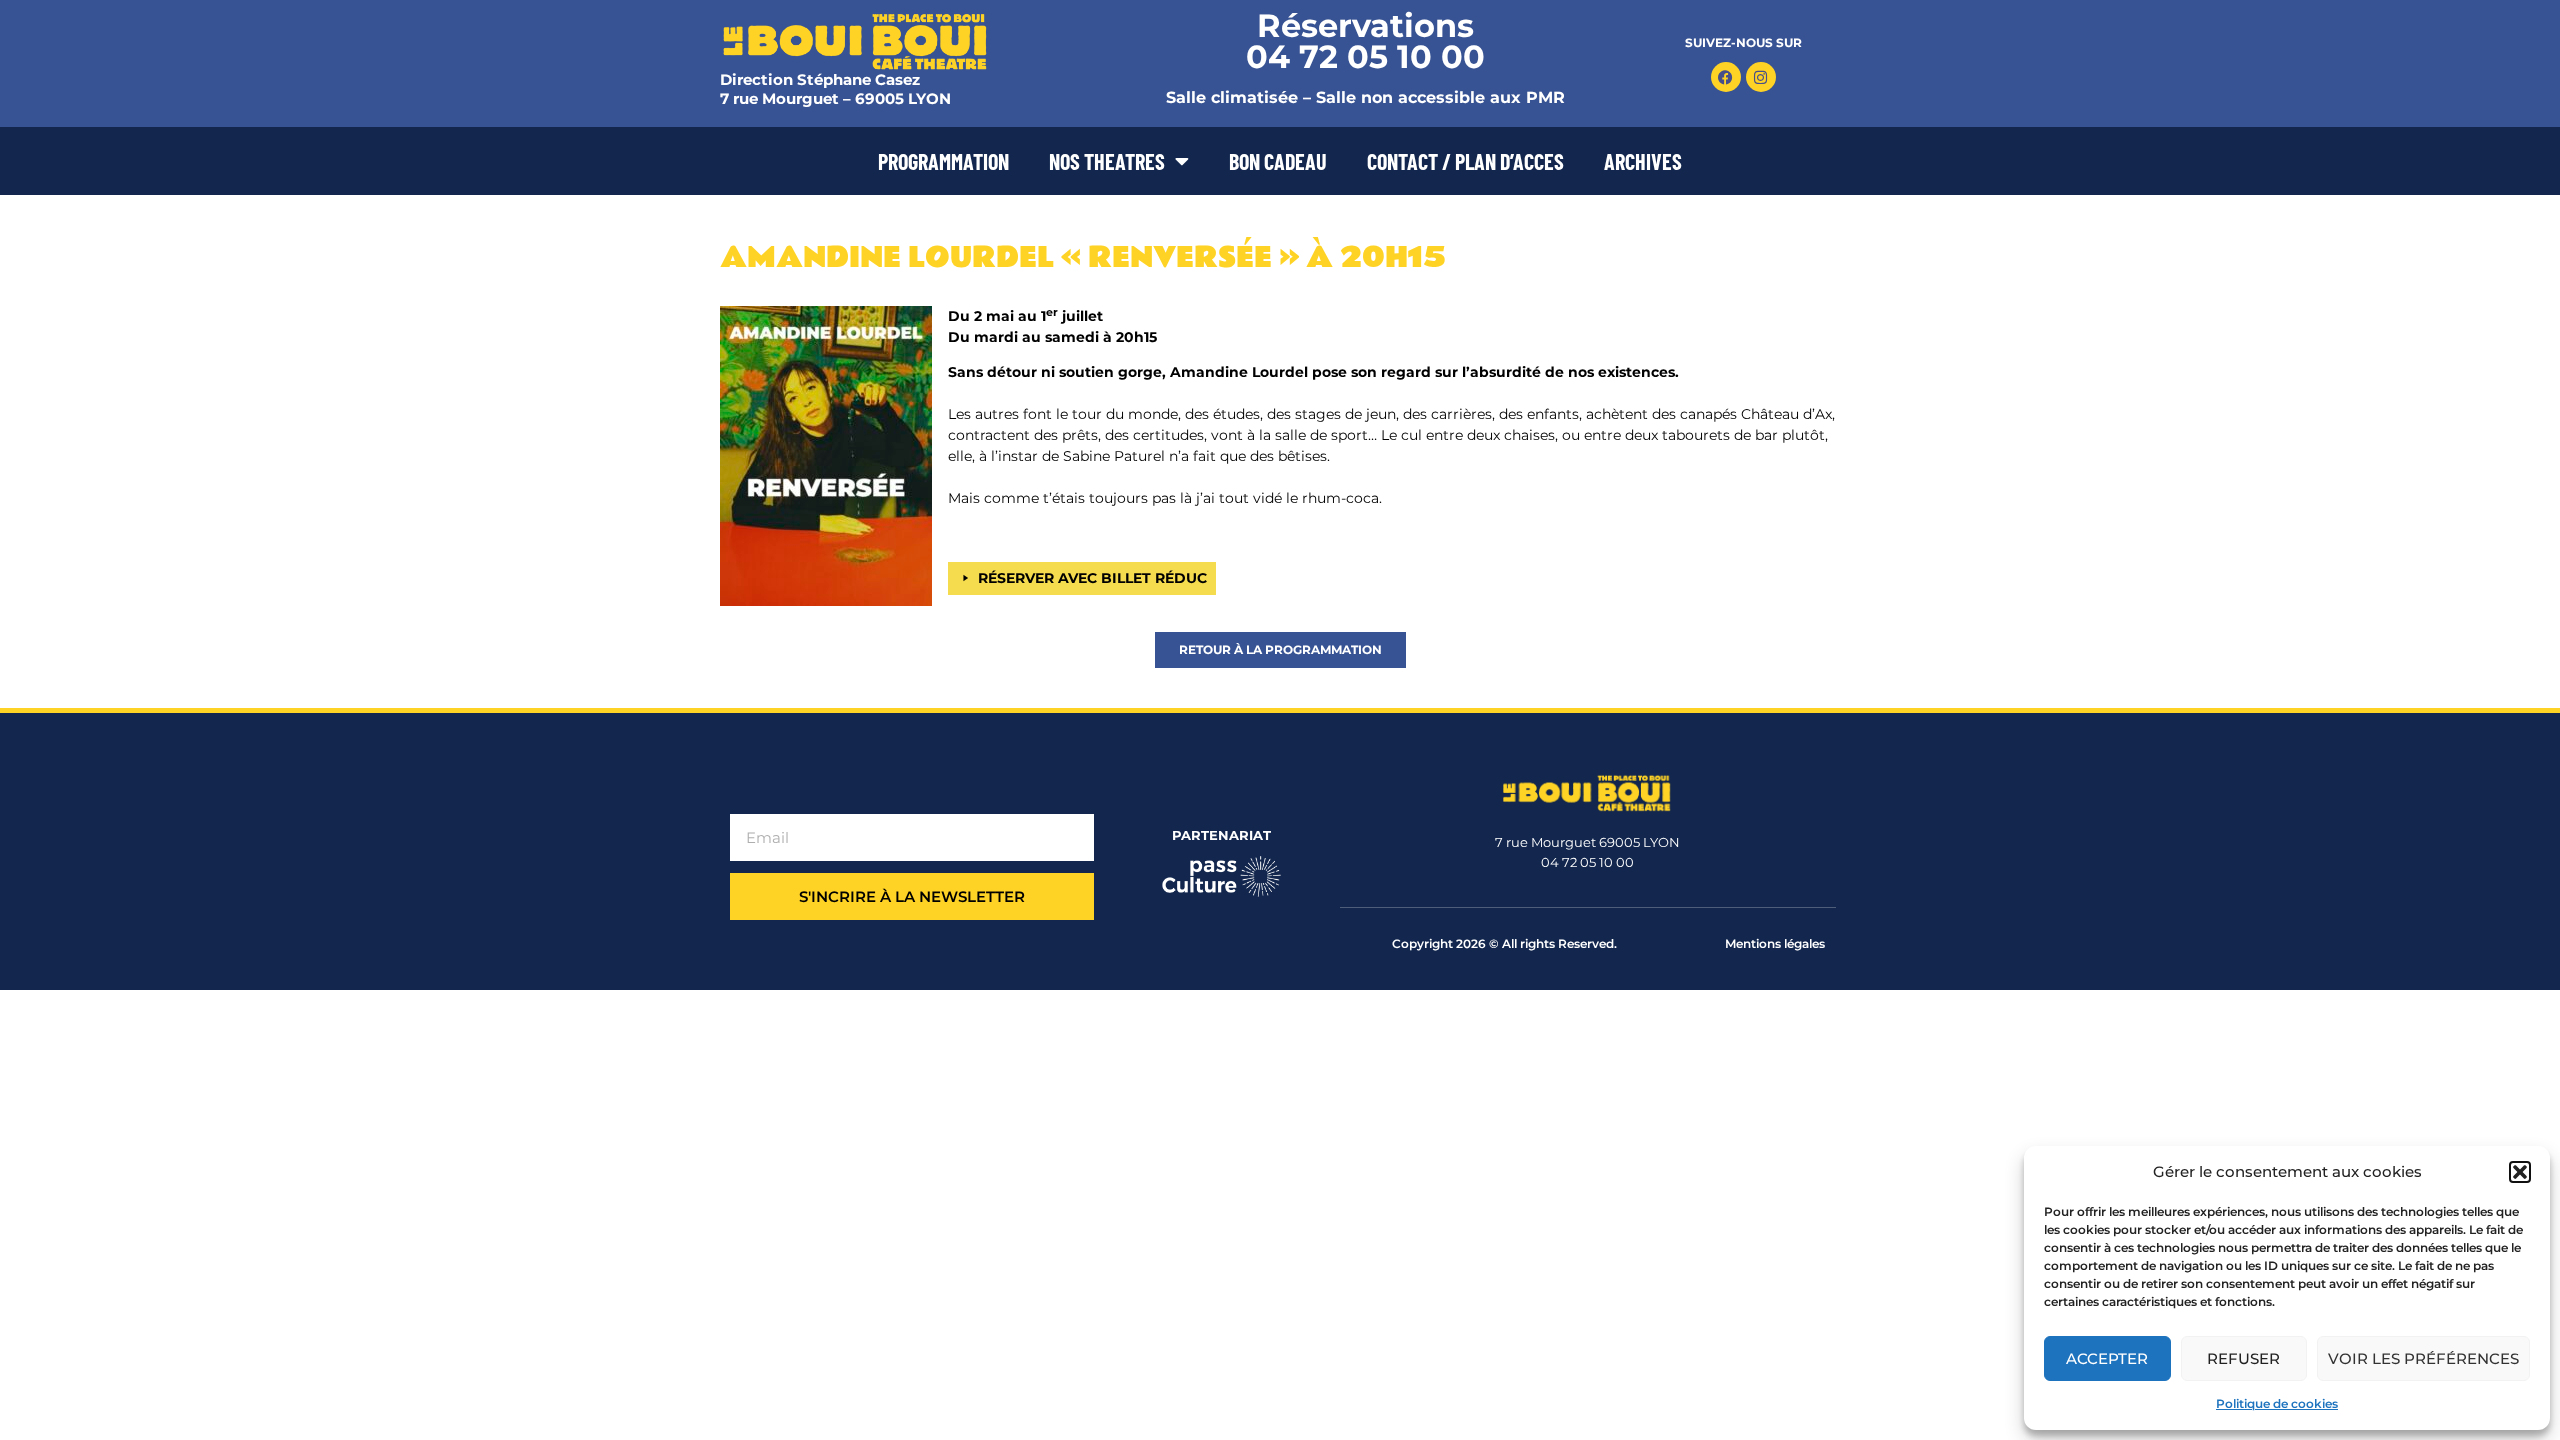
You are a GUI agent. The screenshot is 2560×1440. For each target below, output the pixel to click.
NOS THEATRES (1107, 161)
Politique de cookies (2277, 1403)
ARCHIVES (1643, 161)
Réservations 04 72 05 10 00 (1365, 41)
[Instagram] (1761, 77)
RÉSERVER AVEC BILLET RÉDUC (1092, 578)
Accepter (2107, 1358)
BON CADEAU (1278, 161)
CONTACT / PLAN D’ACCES (1465, 161)
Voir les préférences (2423, 1358)
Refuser (2243, 1358)
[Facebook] (1726, 77)
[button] (2520, 1172)
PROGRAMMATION (943, 161)
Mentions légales (1775, 943)
